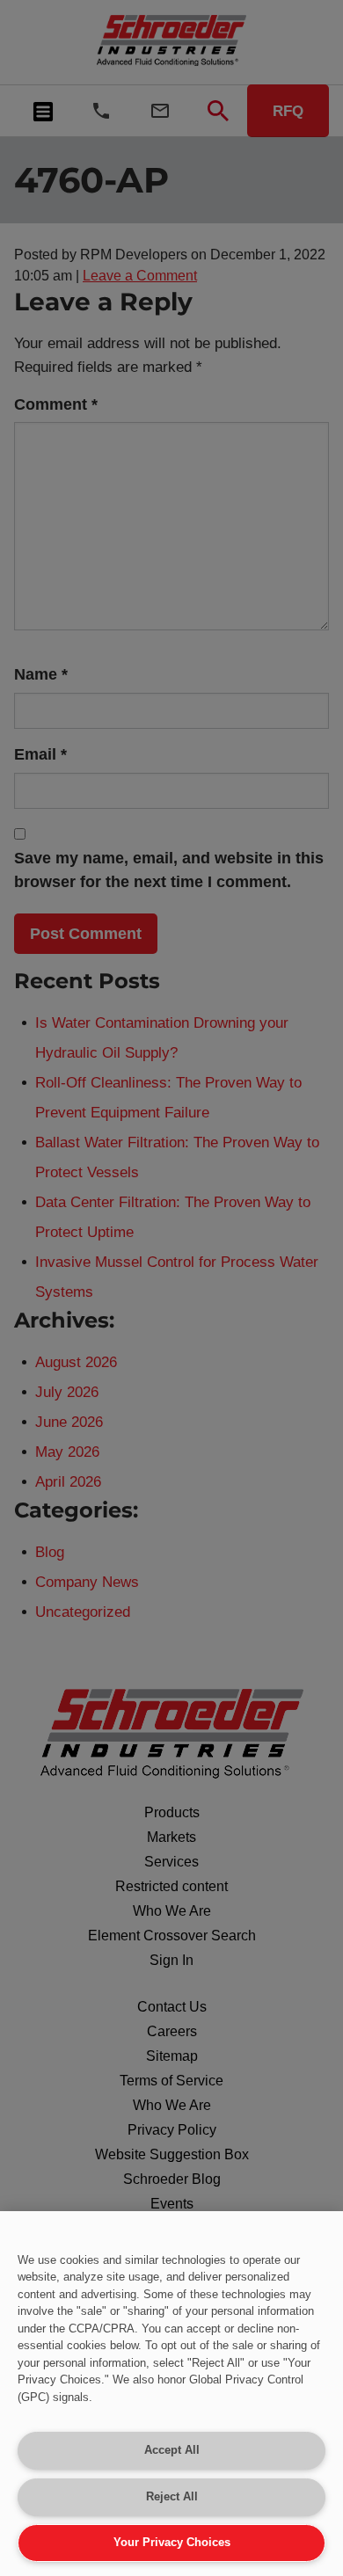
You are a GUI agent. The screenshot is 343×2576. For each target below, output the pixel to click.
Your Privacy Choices (172, 2542)
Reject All (172, 2496)
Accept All (172, 2450)
